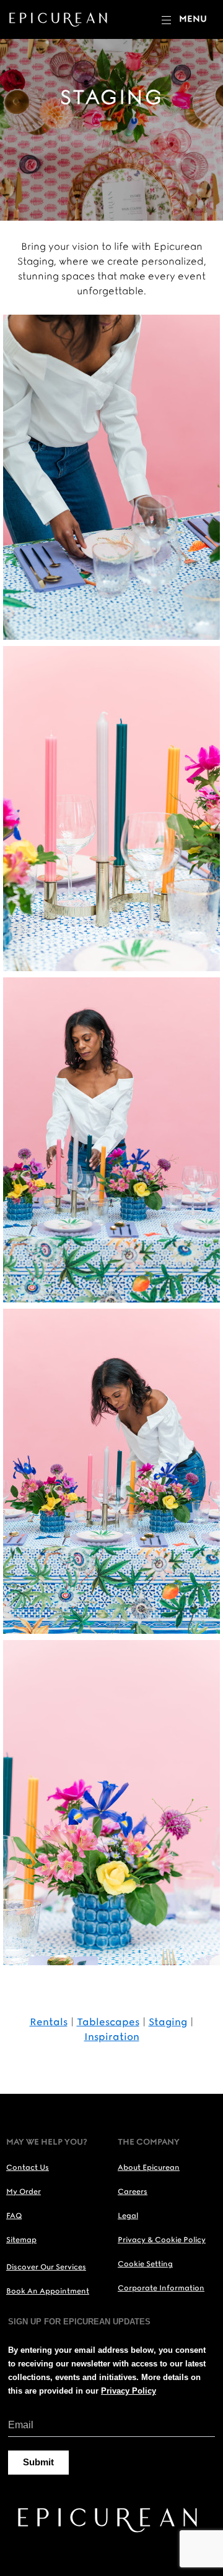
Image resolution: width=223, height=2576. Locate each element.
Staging (168, 2022)
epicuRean (61, 19)
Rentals (49, 2022)
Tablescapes (108, 2022)
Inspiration (112, 2037)
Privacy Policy (129, 2391)
